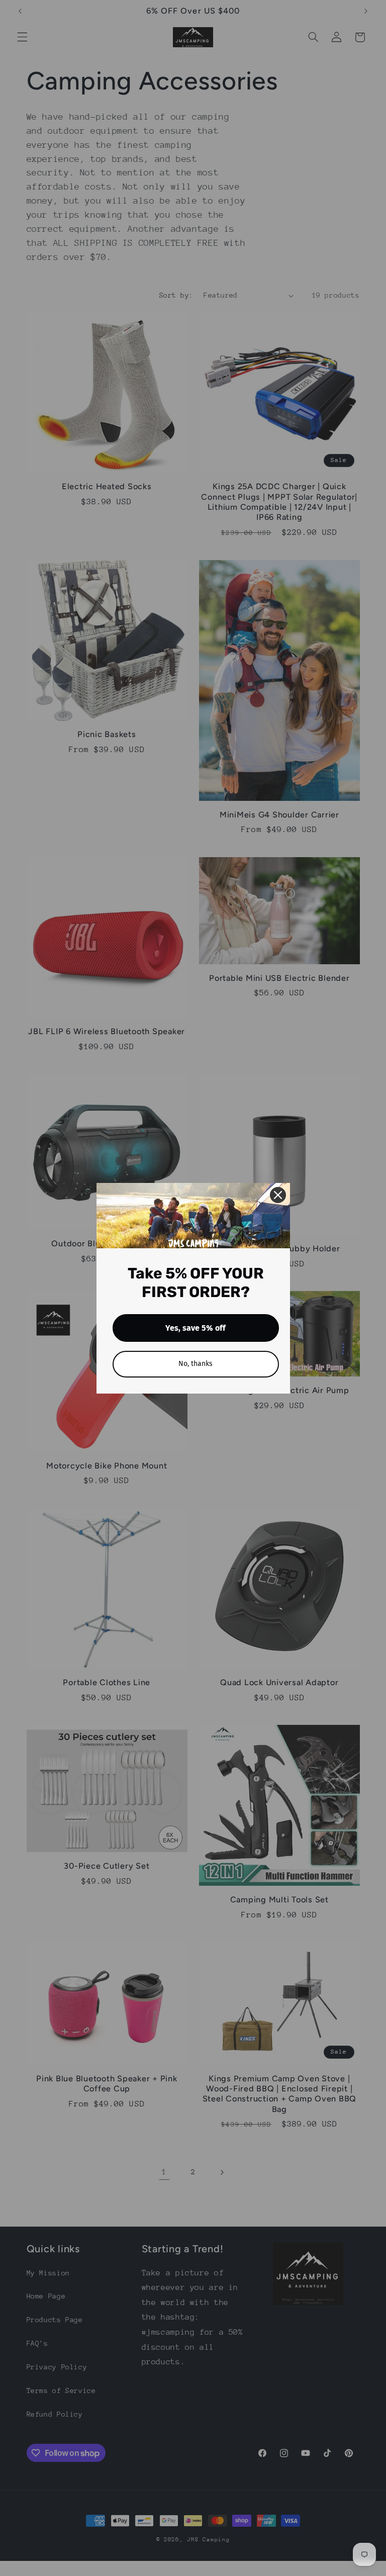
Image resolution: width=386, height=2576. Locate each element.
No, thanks (196, 1364)
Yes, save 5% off (196, 1328)
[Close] (278, 1195)
